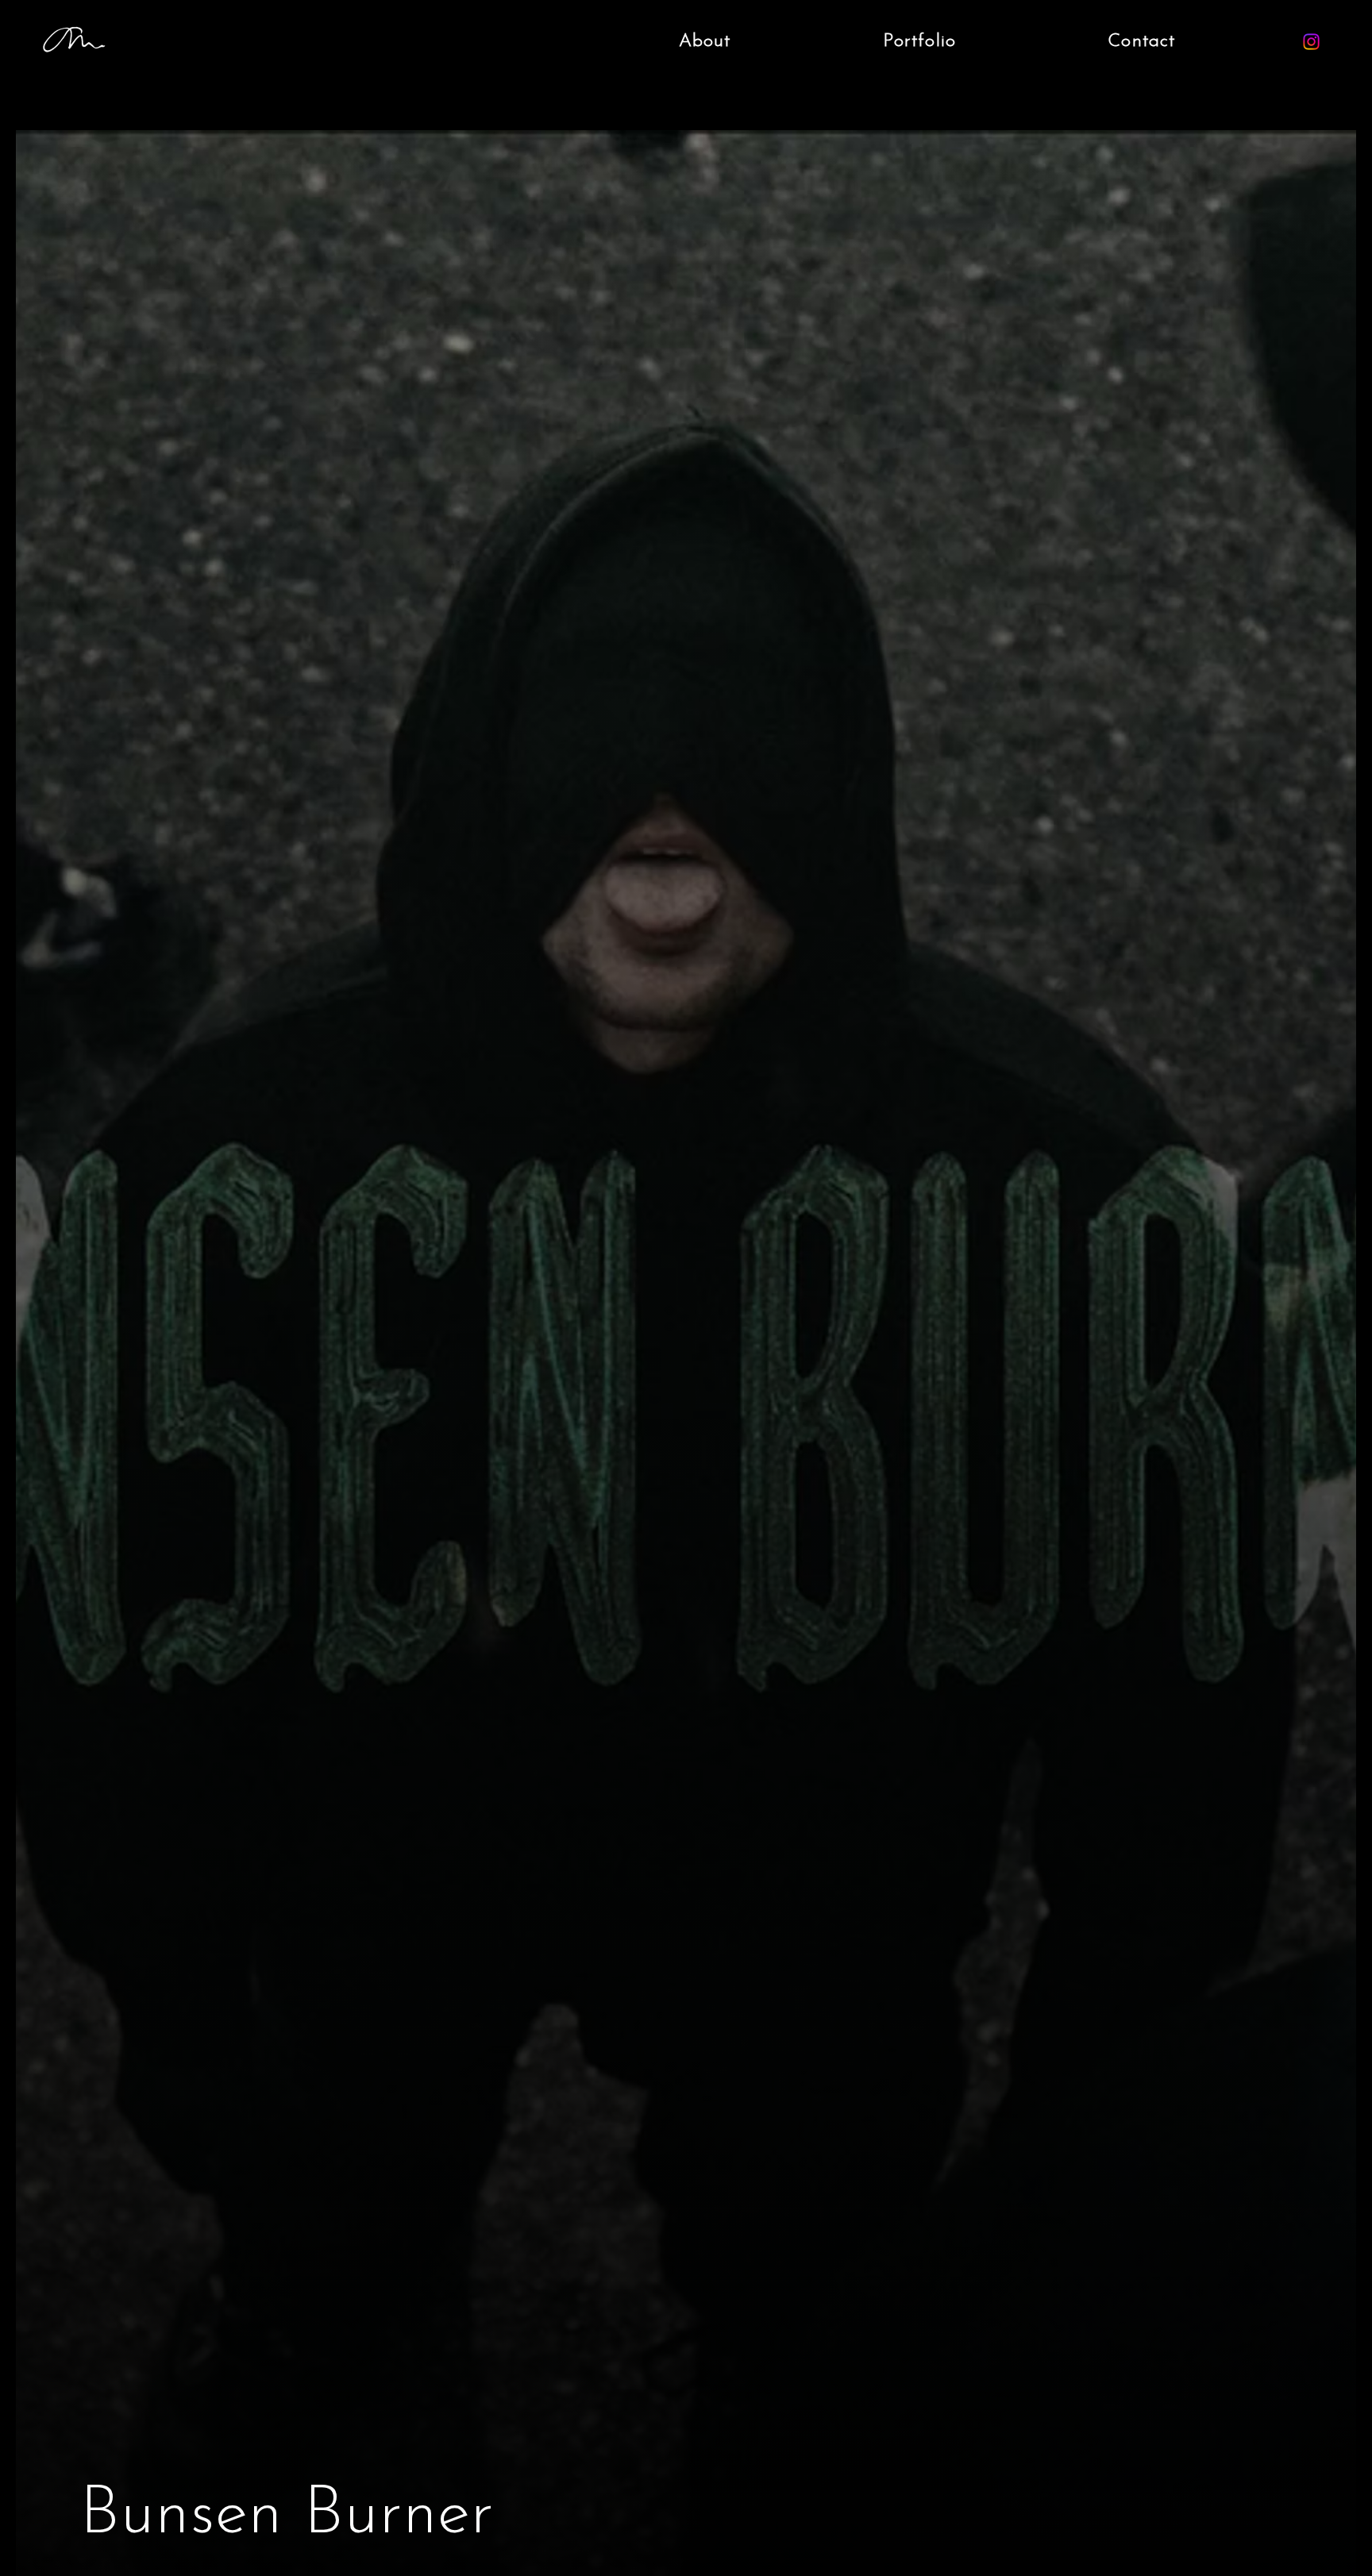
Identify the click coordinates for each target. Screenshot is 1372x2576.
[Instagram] (1311, 42)
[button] (919, 42)
